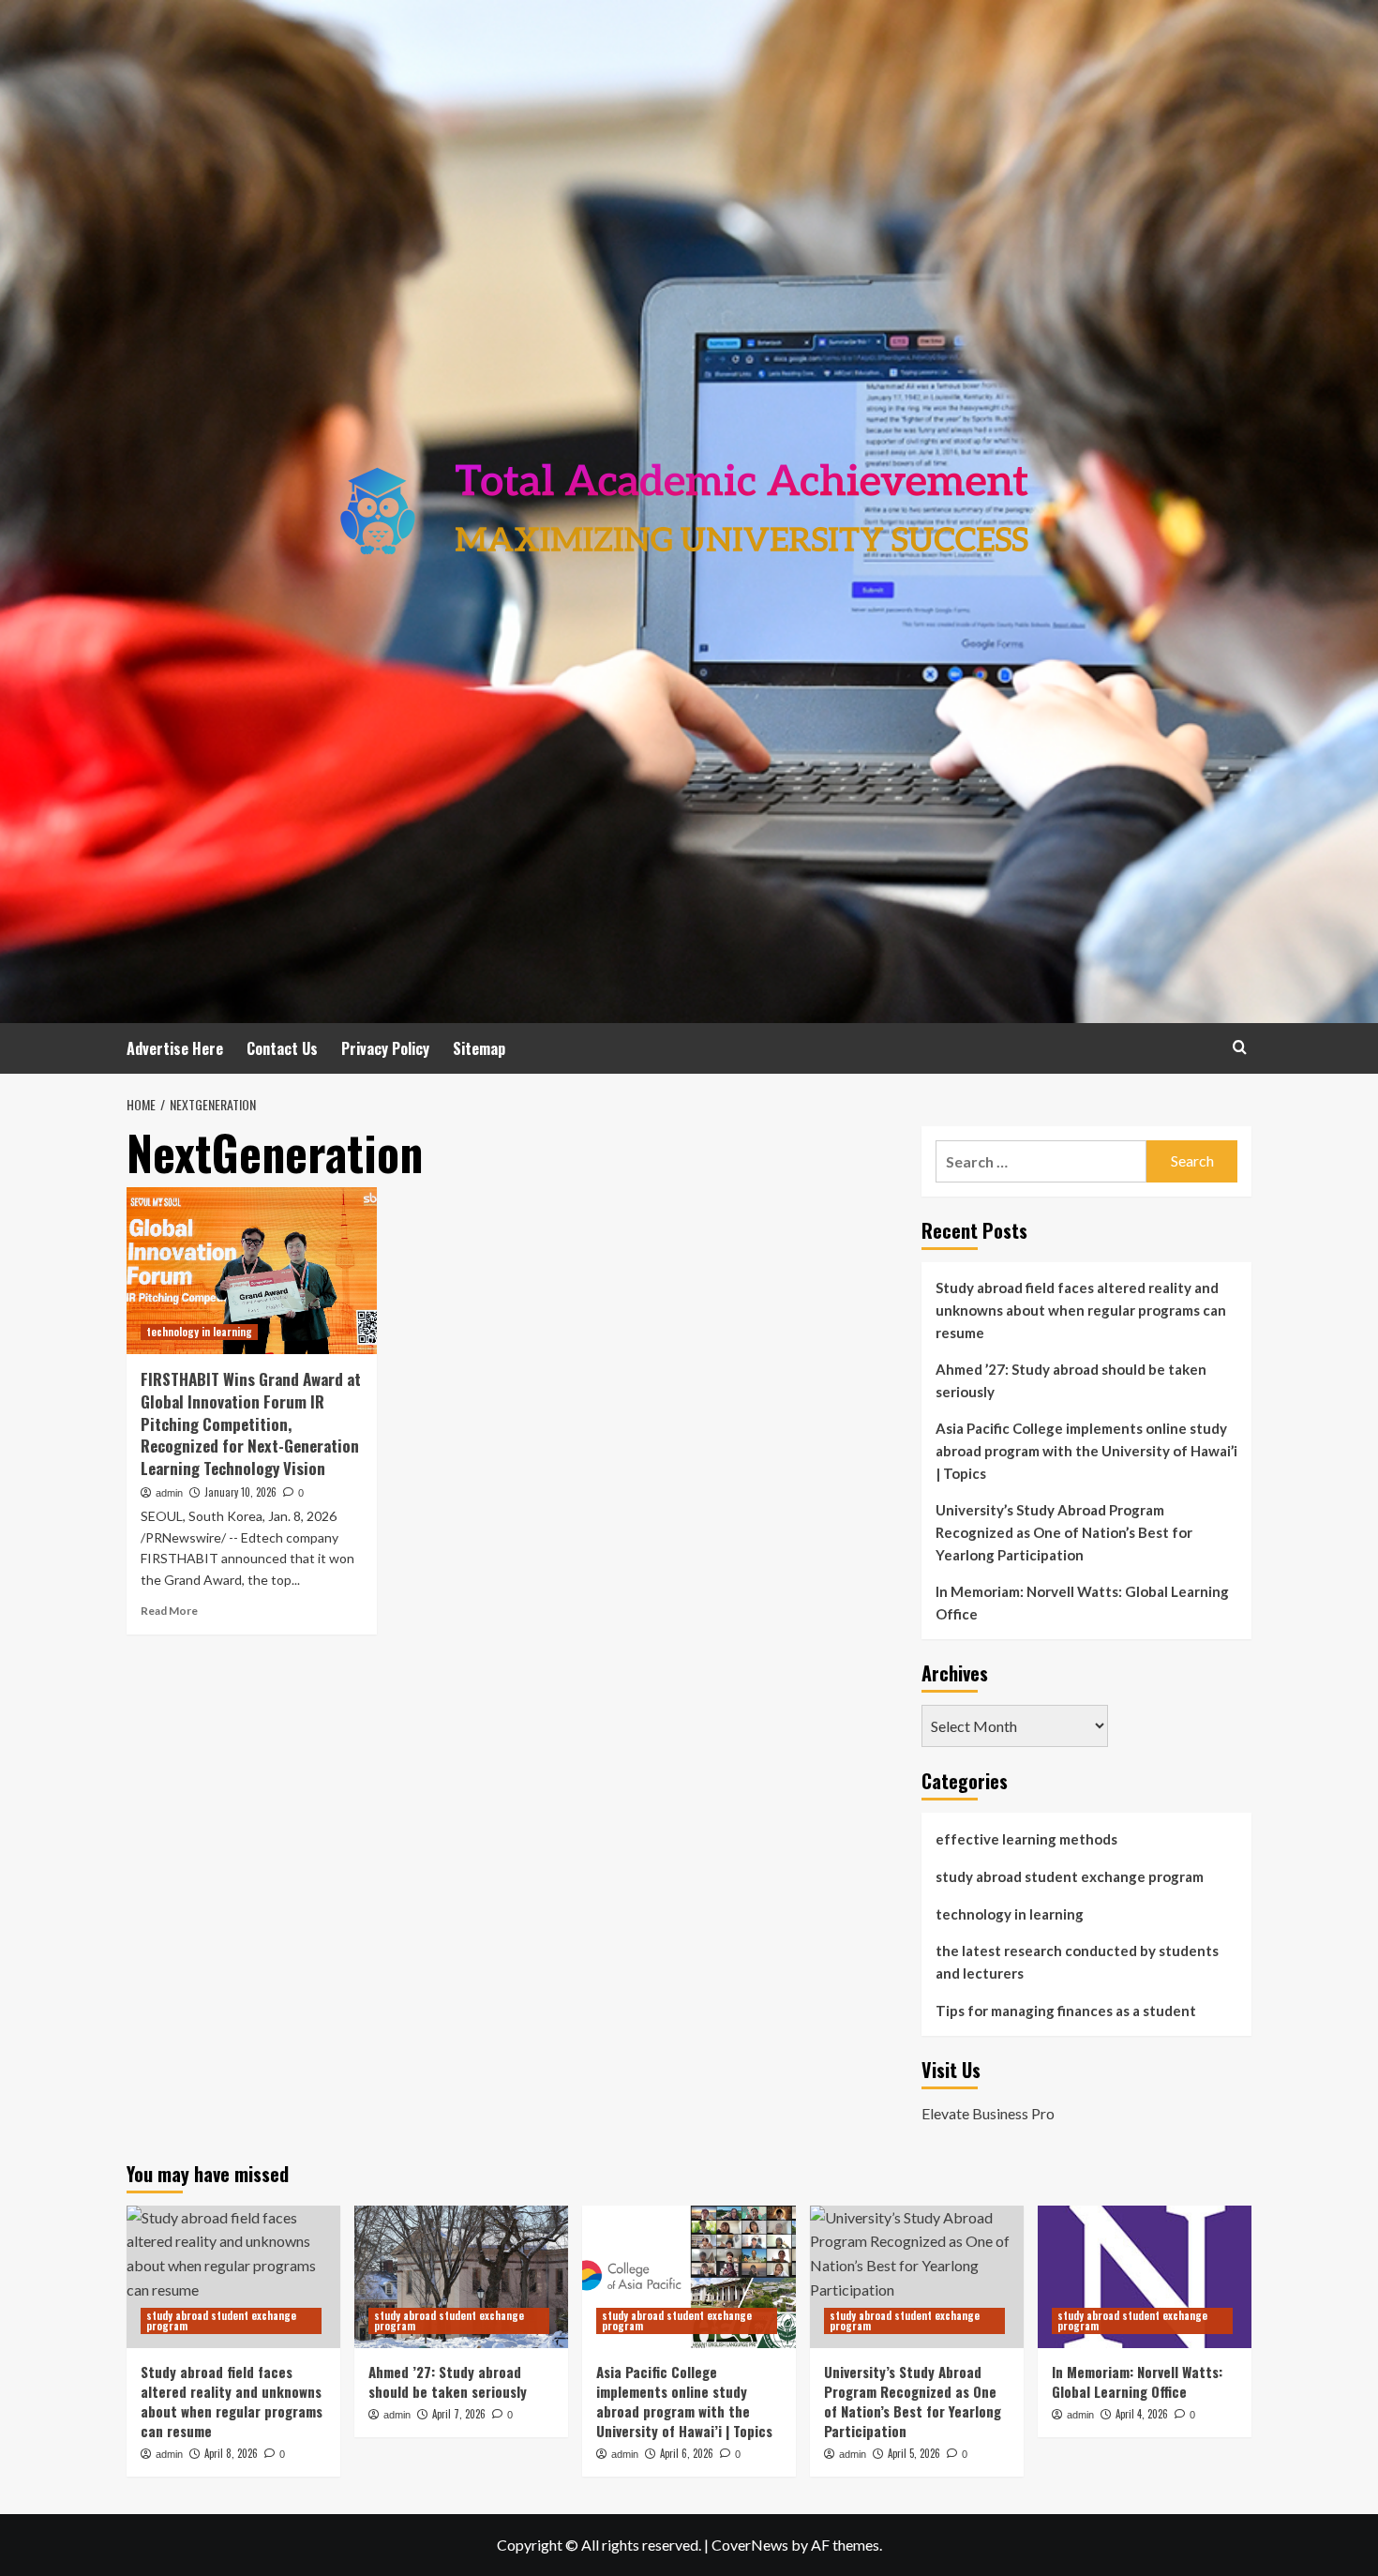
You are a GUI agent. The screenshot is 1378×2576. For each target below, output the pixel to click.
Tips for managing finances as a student (1066, 2011)
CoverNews (750, 2545)
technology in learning (199, 1332)
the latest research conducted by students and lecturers (1077, 1962)
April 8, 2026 (231, 2453)
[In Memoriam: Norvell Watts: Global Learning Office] (1145, 2277)
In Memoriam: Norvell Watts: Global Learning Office (1082, 1603)
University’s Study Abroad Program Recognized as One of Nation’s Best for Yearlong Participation (1064, 1532)
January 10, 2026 (240, 1492)
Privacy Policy (385, 1048)
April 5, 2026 (914, 2453)
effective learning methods (1026, 1839)
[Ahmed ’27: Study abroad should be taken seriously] (461, 2277)
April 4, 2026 (1142, 2414)
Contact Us (282, 1048)
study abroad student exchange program (1070, 1876)
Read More (169, 1611)
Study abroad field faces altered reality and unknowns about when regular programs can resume (1081, 1310)
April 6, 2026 (687, 2453)
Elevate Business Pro (988, 2113)
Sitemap (479, 1048)
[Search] (1240, 1047)
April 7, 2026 (459, 2414)
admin (169, 1493)
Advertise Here (175, 1048)
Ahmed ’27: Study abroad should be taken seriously (1071, 1380)
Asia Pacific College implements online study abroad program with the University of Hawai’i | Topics (1086, 1451)
